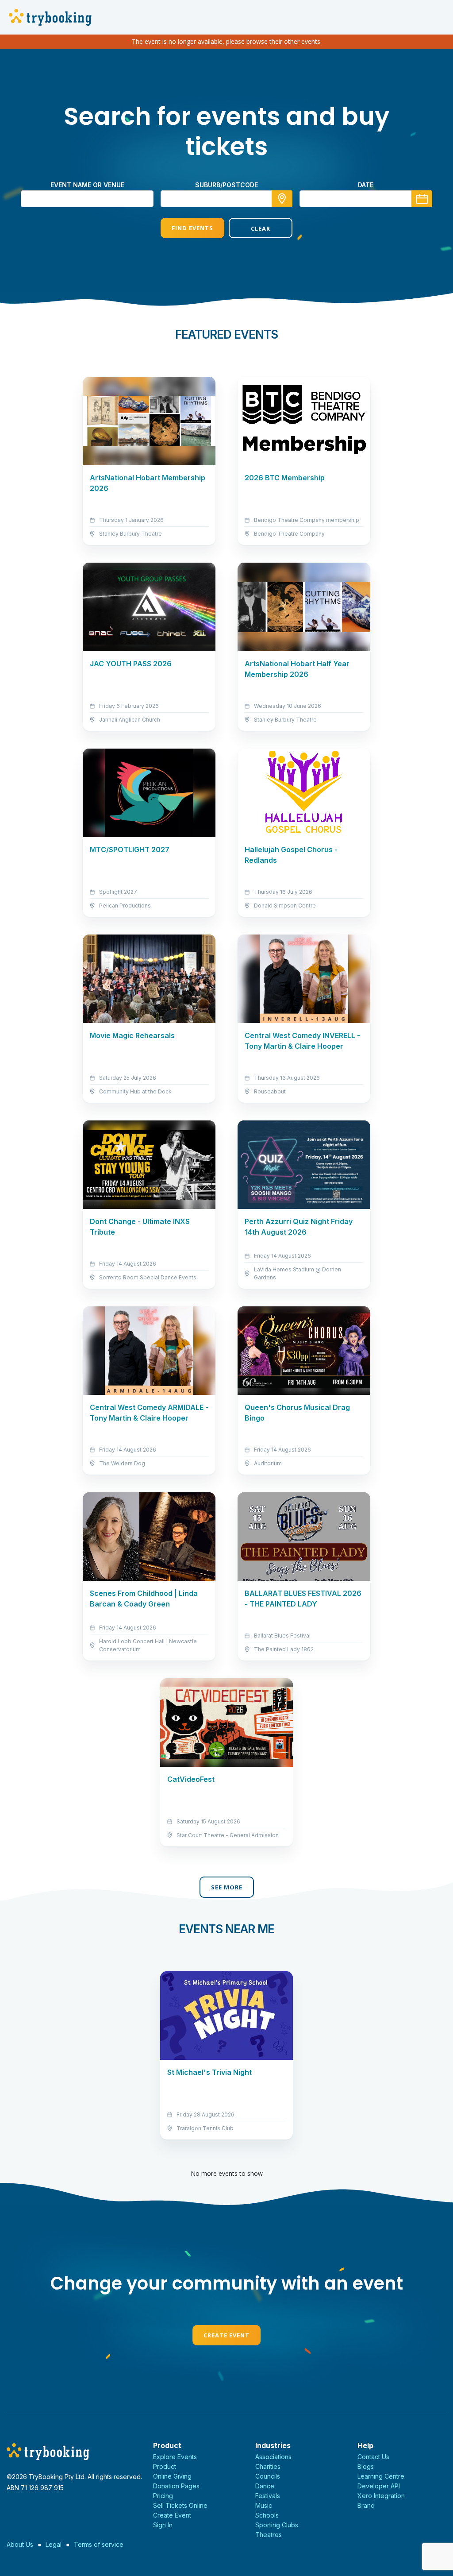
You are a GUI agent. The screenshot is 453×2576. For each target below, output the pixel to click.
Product (165, 2466)
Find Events (192, 228)
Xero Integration (381, 2496)
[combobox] (226, 199)
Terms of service (99, 2544)
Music (264, 2505)
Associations (273, 2457)
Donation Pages (176, 2486)
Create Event (226, 2335)
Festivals (268, 2496)
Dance (265, 2486)
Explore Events (175, 2457)
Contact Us (373, 2457)
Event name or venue (87, 185)
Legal (54, 2544)
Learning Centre (381, 2476)
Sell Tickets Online (180, 2505)
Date (366, 185)
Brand (366, 2505)
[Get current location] (282, 199)
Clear (261, 228)
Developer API (379, 2486)
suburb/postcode (226, 185)
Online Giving (172, 2476)
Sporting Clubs (277, 2525)
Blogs (366, 2466)
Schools (267, 2515)
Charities (268, 2466)
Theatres (269, 2535)
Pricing (163, 2496)
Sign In (163, 2525)
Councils (268, 2476)
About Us (20, 2544)
